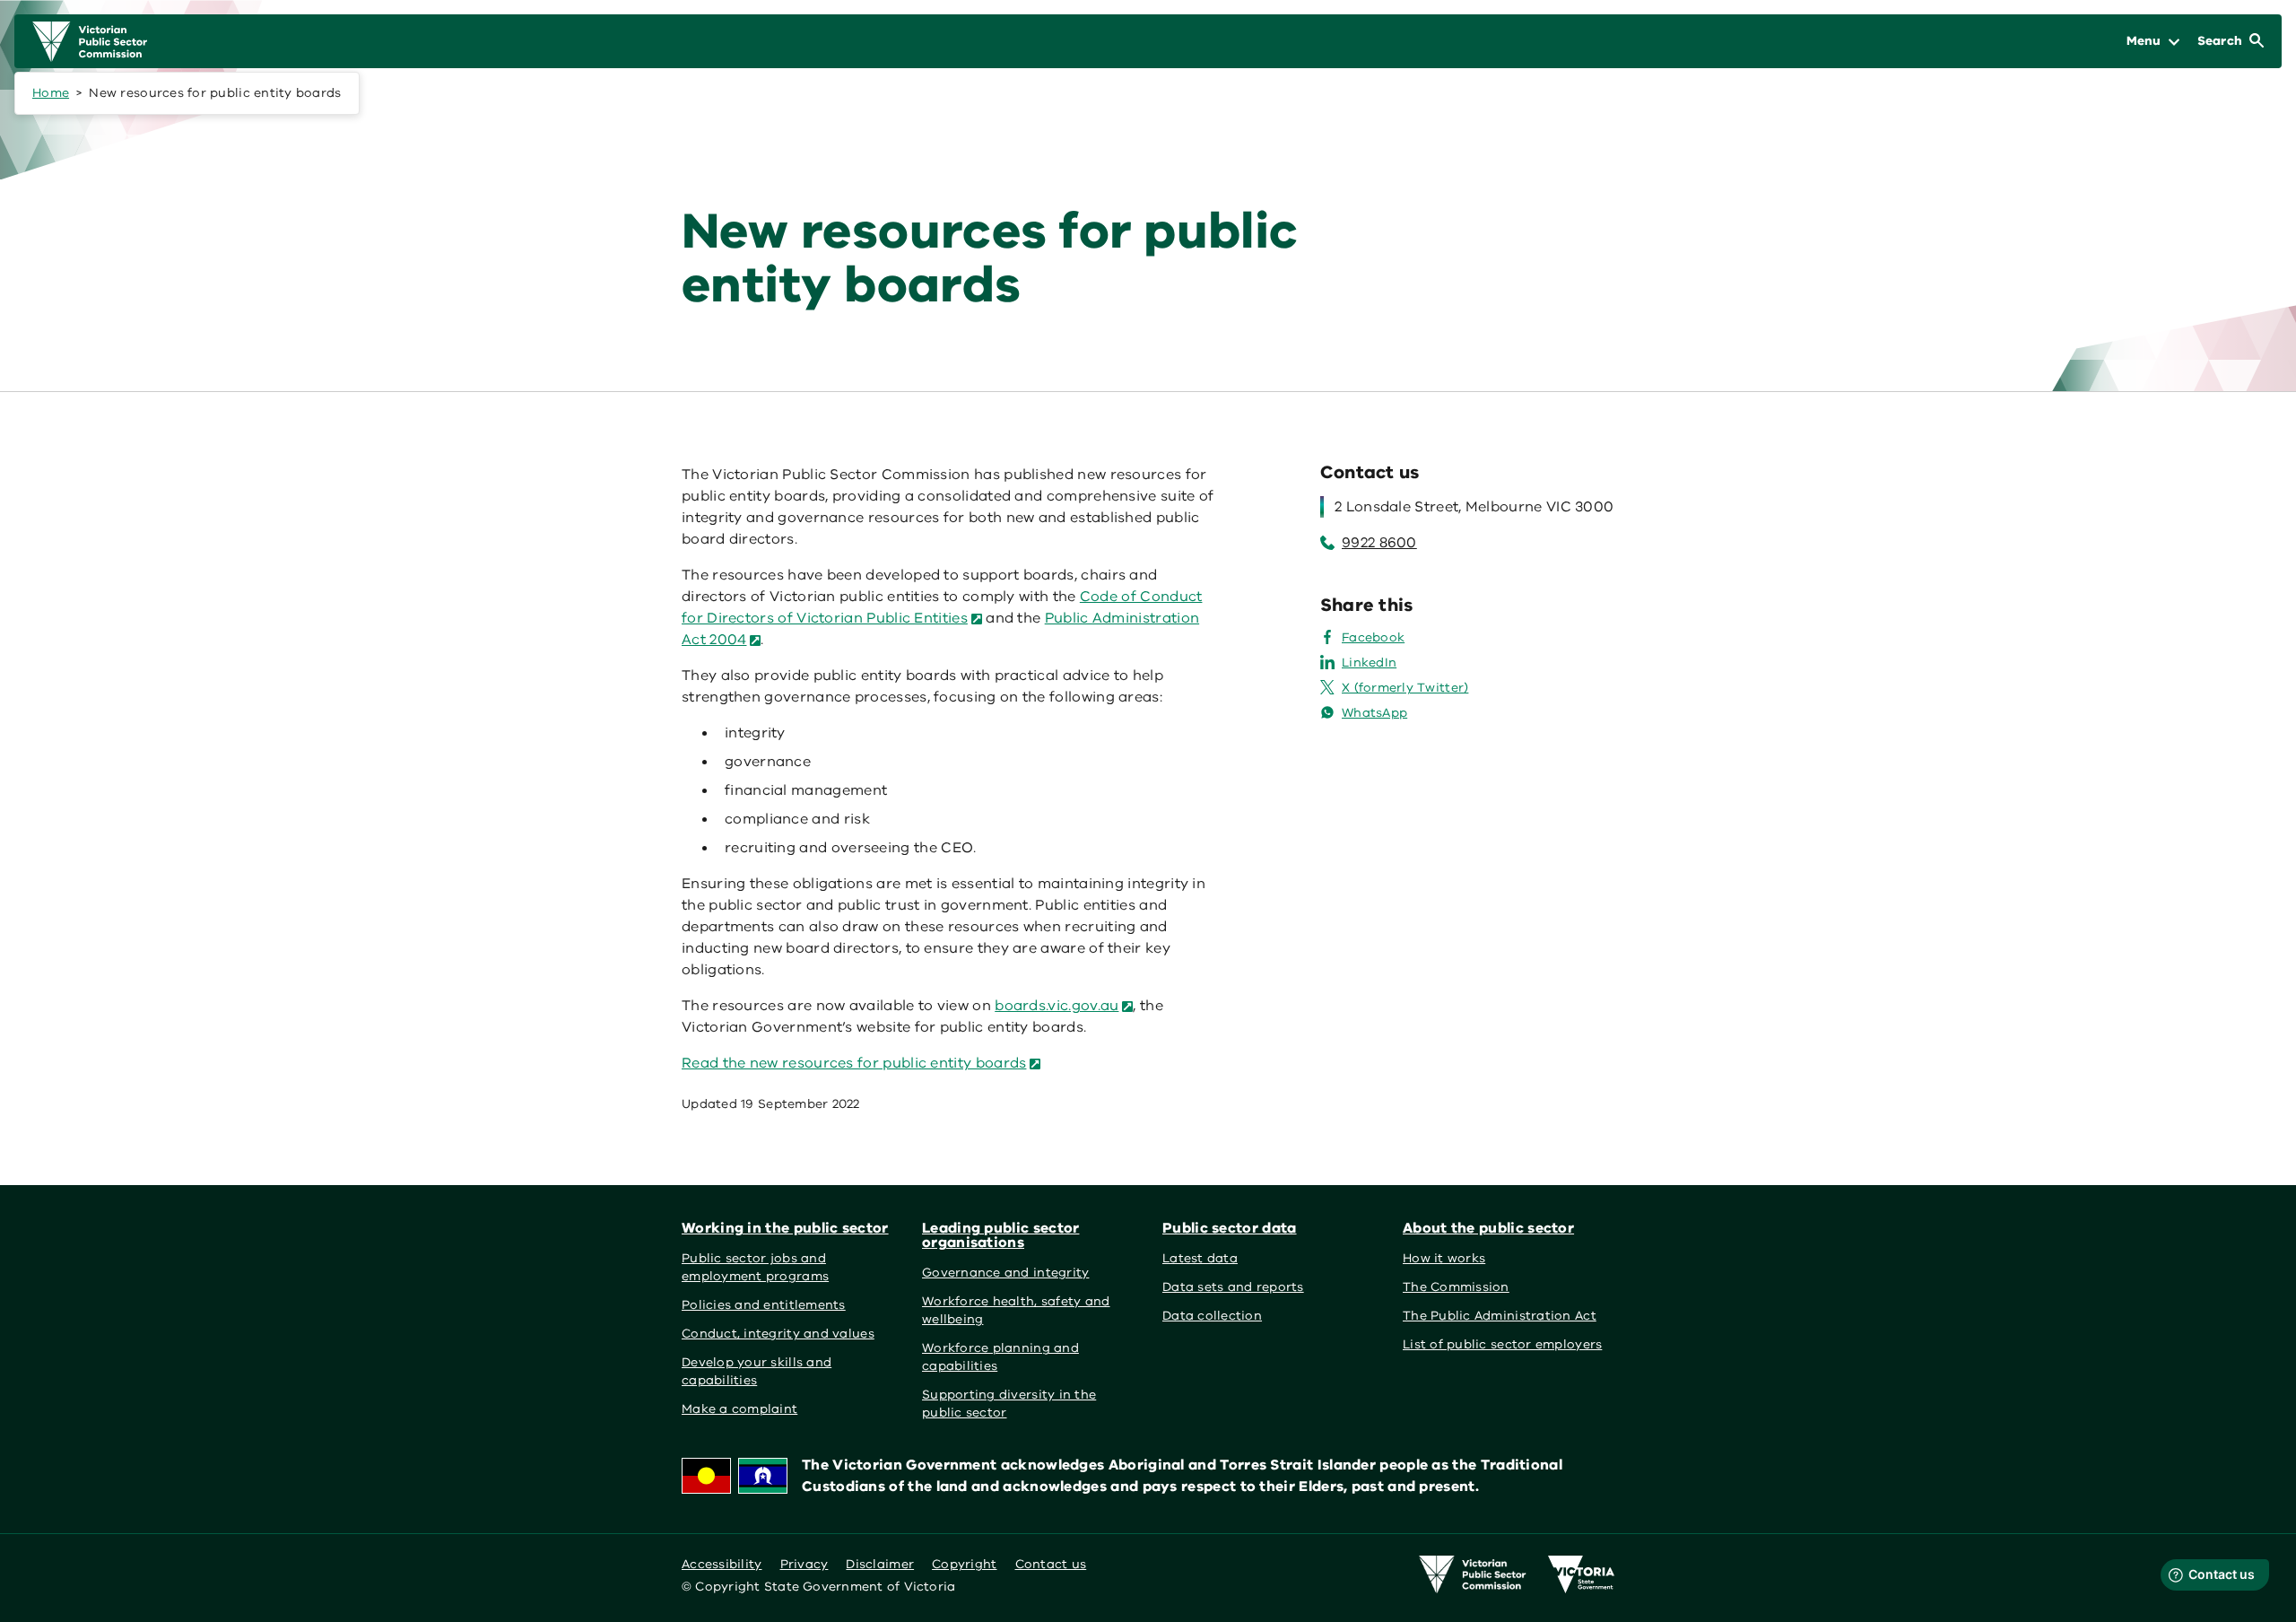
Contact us (1051, 1564)
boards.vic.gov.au (1057, 1006)
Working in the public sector (785, 1228)
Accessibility (722, 1564)
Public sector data (1230, 1228)
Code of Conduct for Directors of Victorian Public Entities (942, 607)
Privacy (804, 1564)
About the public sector (1488, 1228)
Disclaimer (880, 1564)
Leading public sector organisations (1000, 1235)
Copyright (964, 1564)
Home (51, 93)
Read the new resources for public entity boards (854, 1063)
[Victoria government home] (1581, 1574)
